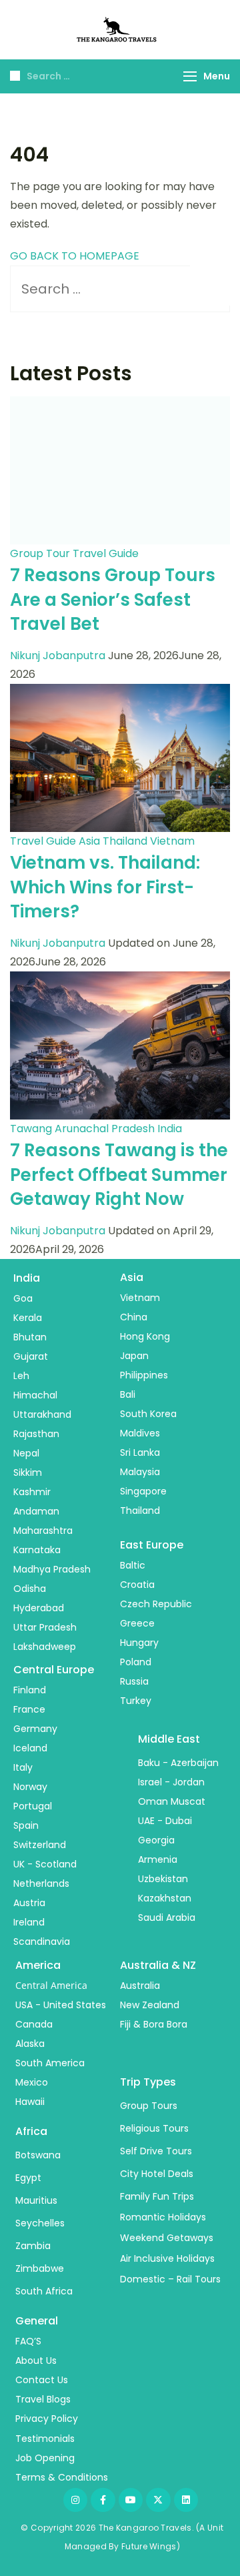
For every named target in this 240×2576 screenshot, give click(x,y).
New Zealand (150, 2005)
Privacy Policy (47, 2419)
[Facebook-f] (103, 2500)
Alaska (30, 2044)
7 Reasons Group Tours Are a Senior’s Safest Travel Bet (113, 599)
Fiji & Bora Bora (154, 2024)
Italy (23, 1767)
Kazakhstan (165, 1898)
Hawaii (30, 2102)
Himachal (35, 1395)
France (29, 1709)
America (38, 1965)
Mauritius (36, 2200)
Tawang (31, 1129)
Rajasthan (36, 1434)
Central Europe (54, 1670)
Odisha (30, 1589)
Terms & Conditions (62, 2477)
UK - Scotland (45, 1864)
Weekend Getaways (167, 2238)
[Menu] (190, 76)
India (170, 1129)
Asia (89, 841)
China (134, 1317)
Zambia (33, 2246)
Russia (134, 1681)
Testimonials (45, 2439)
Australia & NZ (158, 1965)
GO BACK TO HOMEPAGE (75, 256)
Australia (140, 1986)
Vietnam (172, 841)
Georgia (156, 1840)
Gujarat (31, 1356)
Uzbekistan (163, 1879)
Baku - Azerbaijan (178, 1763)
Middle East (169, 1739)
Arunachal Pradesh (105, 1129)
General (37, 2321)
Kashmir (32, 1492)
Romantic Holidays (163, 2217)
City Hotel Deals (157, 2174)
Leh (21, 1376)
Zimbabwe (40, 2268)
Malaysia (140, 1472)
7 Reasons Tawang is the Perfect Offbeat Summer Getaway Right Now (119, 1175)
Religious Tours (154, 2128)
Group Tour (40, 553)
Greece (137, 1623)
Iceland (30, 1748)
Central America (51, 1985)
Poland (136, 1662)
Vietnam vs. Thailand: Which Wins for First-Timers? (105, 887)
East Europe (152, 1545)
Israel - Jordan (171, 1782)
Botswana (38, 2155)
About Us (36, 2360)
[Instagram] (75, 2500)
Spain (26, 1825)
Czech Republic (156, 1604)
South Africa (44, 2291)
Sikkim (28, 1472)
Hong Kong (145, 1336)
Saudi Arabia (167, 1917)
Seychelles (40, 2223)
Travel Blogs (43, 2399)
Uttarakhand (42, 1414)
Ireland (29, 1922)
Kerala (28, 1318)
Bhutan (30, 1337)
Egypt (28, 2178)
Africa (31, 2131)
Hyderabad (39, 1608)
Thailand (125, 841)
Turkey (136, 1701)
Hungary (139, 1643)
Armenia (158, 1859)
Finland (30, 1690)
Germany (35, 1729)
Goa (23, 1298)
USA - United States (61, 2005)
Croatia (137, 1585)
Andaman (36, 1511)
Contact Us (42, 2380)
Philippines (144, 1375)
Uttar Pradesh (45, 1627)
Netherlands (41, 1883)
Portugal (33, 1806)
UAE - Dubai (165, 1821)
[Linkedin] (186, 2500)
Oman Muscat (172, 1801)
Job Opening (45, 2458)
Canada (34, 2024)
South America (50, 2063)
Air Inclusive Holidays (167, 2258)
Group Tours (149, 2106)
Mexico (32, 2082)
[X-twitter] (158, 2500)
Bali (128, 1394)
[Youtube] (131, 2500)
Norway (30, 1787)
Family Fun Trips (157, 2196)
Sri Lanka (140, 1452)
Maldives (140, 1433)
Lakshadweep (45, 1647)
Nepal (26, 1453)
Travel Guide (106, 553)
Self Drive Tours (156, 2151)
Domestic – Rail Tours (170, 2279)
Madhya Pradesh (52, 1569)
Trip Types (148, 2082)
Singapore (143, 1491)
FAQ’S (28, 2341)
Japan (134, 1356)
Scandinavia (42, 1942)
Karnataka (37, 1550)
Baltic (133, 1565)
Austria (29, 1903)
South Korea (148, 1414)
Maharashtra (43, 1531)
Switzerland (40, 1845)
